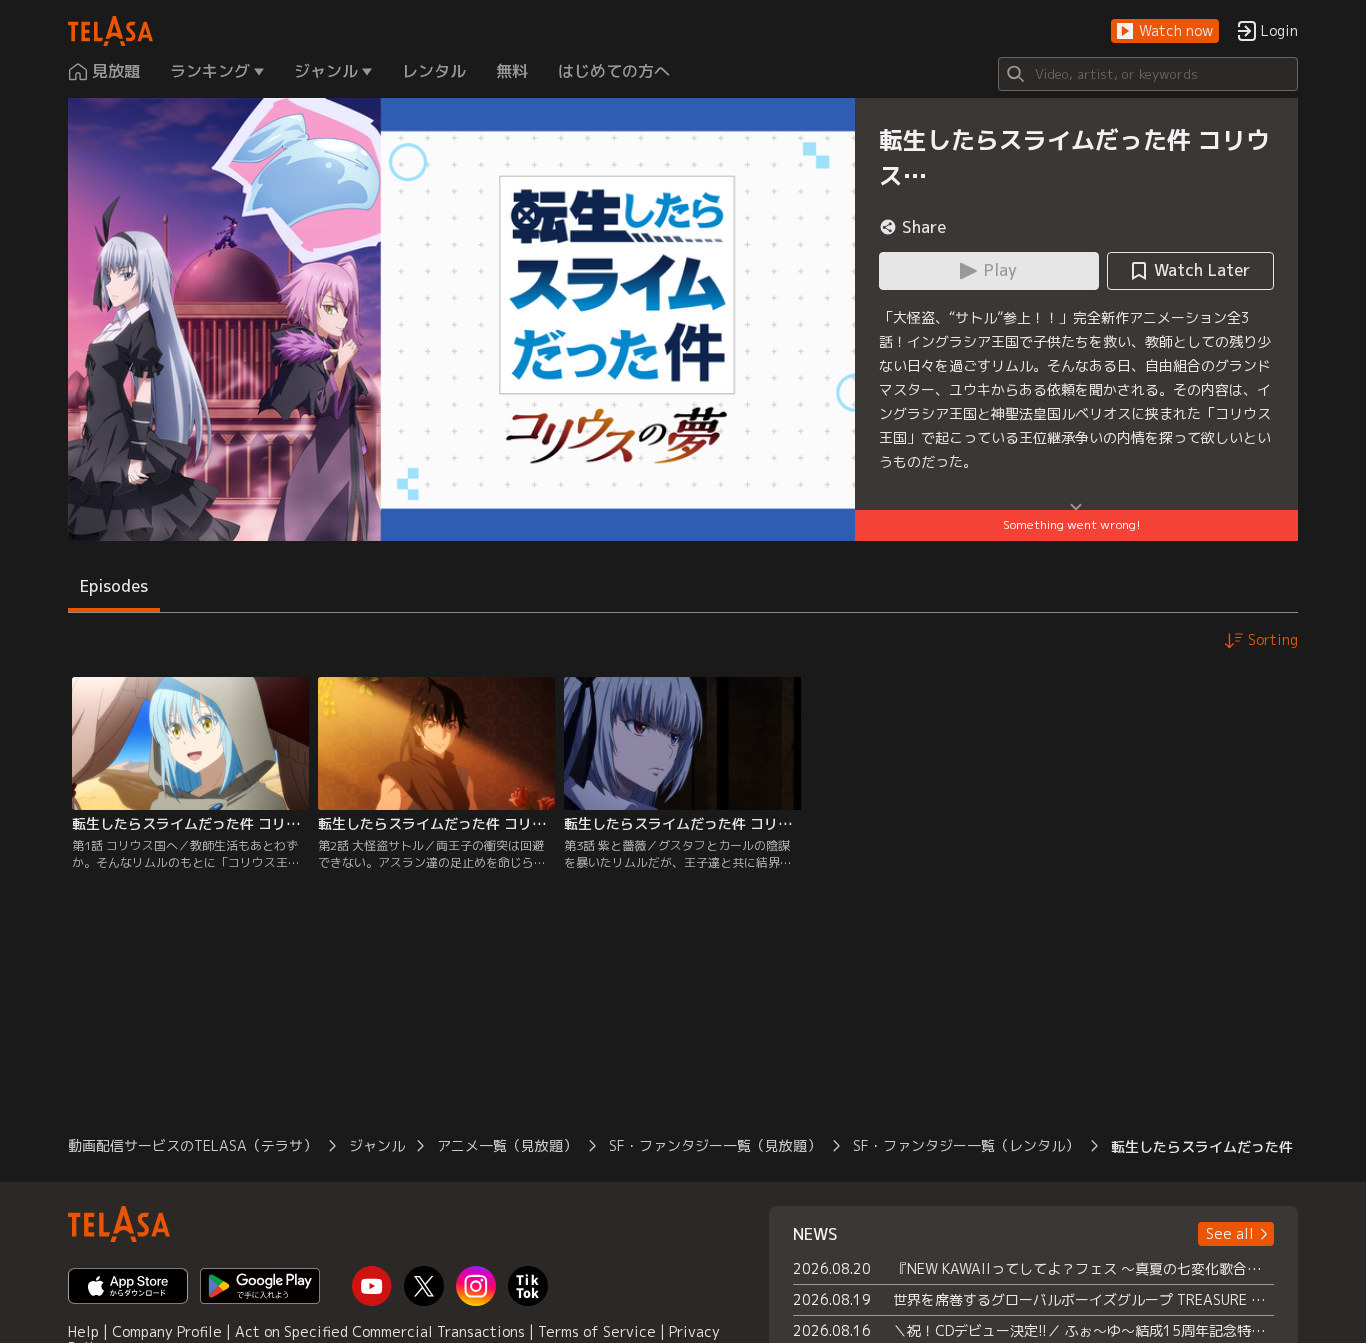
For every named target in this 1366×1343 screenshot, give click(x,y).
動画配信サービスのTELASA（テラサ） (192, 1145)
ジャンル (377, 1145)
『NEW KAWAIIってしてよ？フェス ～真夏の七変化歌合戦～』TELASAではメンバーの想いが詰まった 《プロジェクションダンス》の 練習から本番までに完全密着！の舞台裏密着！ (1083, 1268)
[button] (1165, 31)
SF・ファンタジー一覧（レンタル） (966, 1145)
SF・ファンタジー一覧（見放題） (715, 1145)
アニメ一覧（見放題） (507, 1145)
